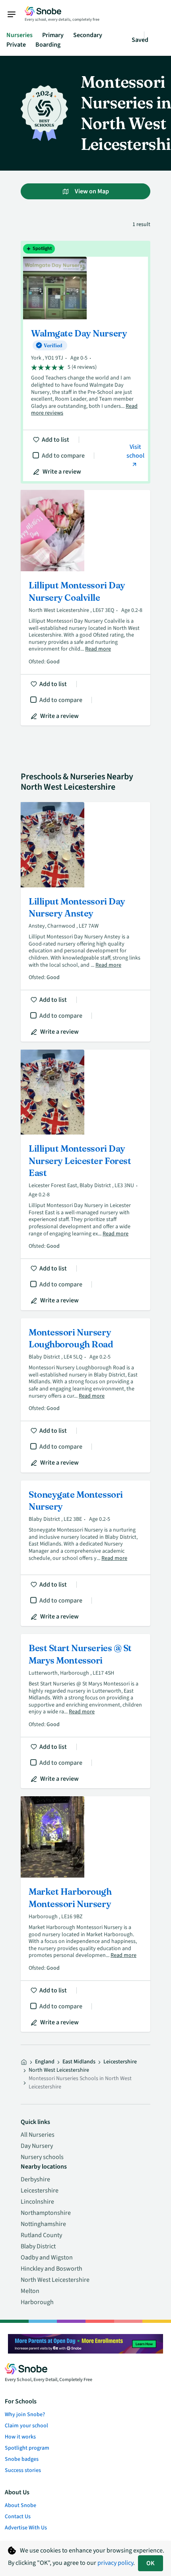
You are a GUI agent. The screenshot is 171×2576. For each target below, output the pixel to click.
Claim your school (26, 2426)
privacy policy (115, 2563)
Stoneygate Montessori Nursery (85, 1553)
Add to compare (63, 456)
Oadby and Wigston (47, 2257)
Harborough (37, 2302)
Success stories (23, 2470)
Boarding (48, 45)
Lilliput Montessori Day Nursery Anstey (85, 922)
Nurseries (19, 35)
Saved (140, 40)
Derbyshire (35, 2179)
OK (151, 2563)
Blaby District (38, 2246)
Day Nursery (37, 2146)
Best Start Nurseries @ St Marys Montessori (85, 1711)
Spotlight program (27, 2448)
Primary (53, 35)
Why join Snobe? (25, 2415)
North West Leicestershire (55, 2280)
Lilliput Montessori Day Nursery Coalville (85, 608)
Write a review (62, 472)
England (45, 2062)
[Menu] (16, 14)
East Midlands (79, 2062)
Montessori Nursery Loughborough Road (85, 1395)
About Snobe (20, 2505)
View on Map (91, 191)
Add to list (55, 440)
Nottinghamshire (43, 2224)
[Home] (24, 2062)
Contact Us (18, 2517)
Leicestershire (120, 2062)
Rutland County (41, 2235)
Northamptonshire (46, 2213)
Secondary (88, 35)
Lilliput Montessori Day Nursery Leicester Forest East (85, 1180)
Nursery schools (42, 2157)
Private (16, 45)
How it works (20, 2437)
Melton (30, 2291)
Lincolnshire (37, 2202)
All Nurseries (38, 2135)
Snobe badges (22, 2459)
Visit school (135, 451)
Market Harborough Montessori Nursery (85, 1914)
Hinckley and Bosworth (51, 2269)
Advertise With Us (26, 2528)
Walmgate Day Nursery (85, 362)
